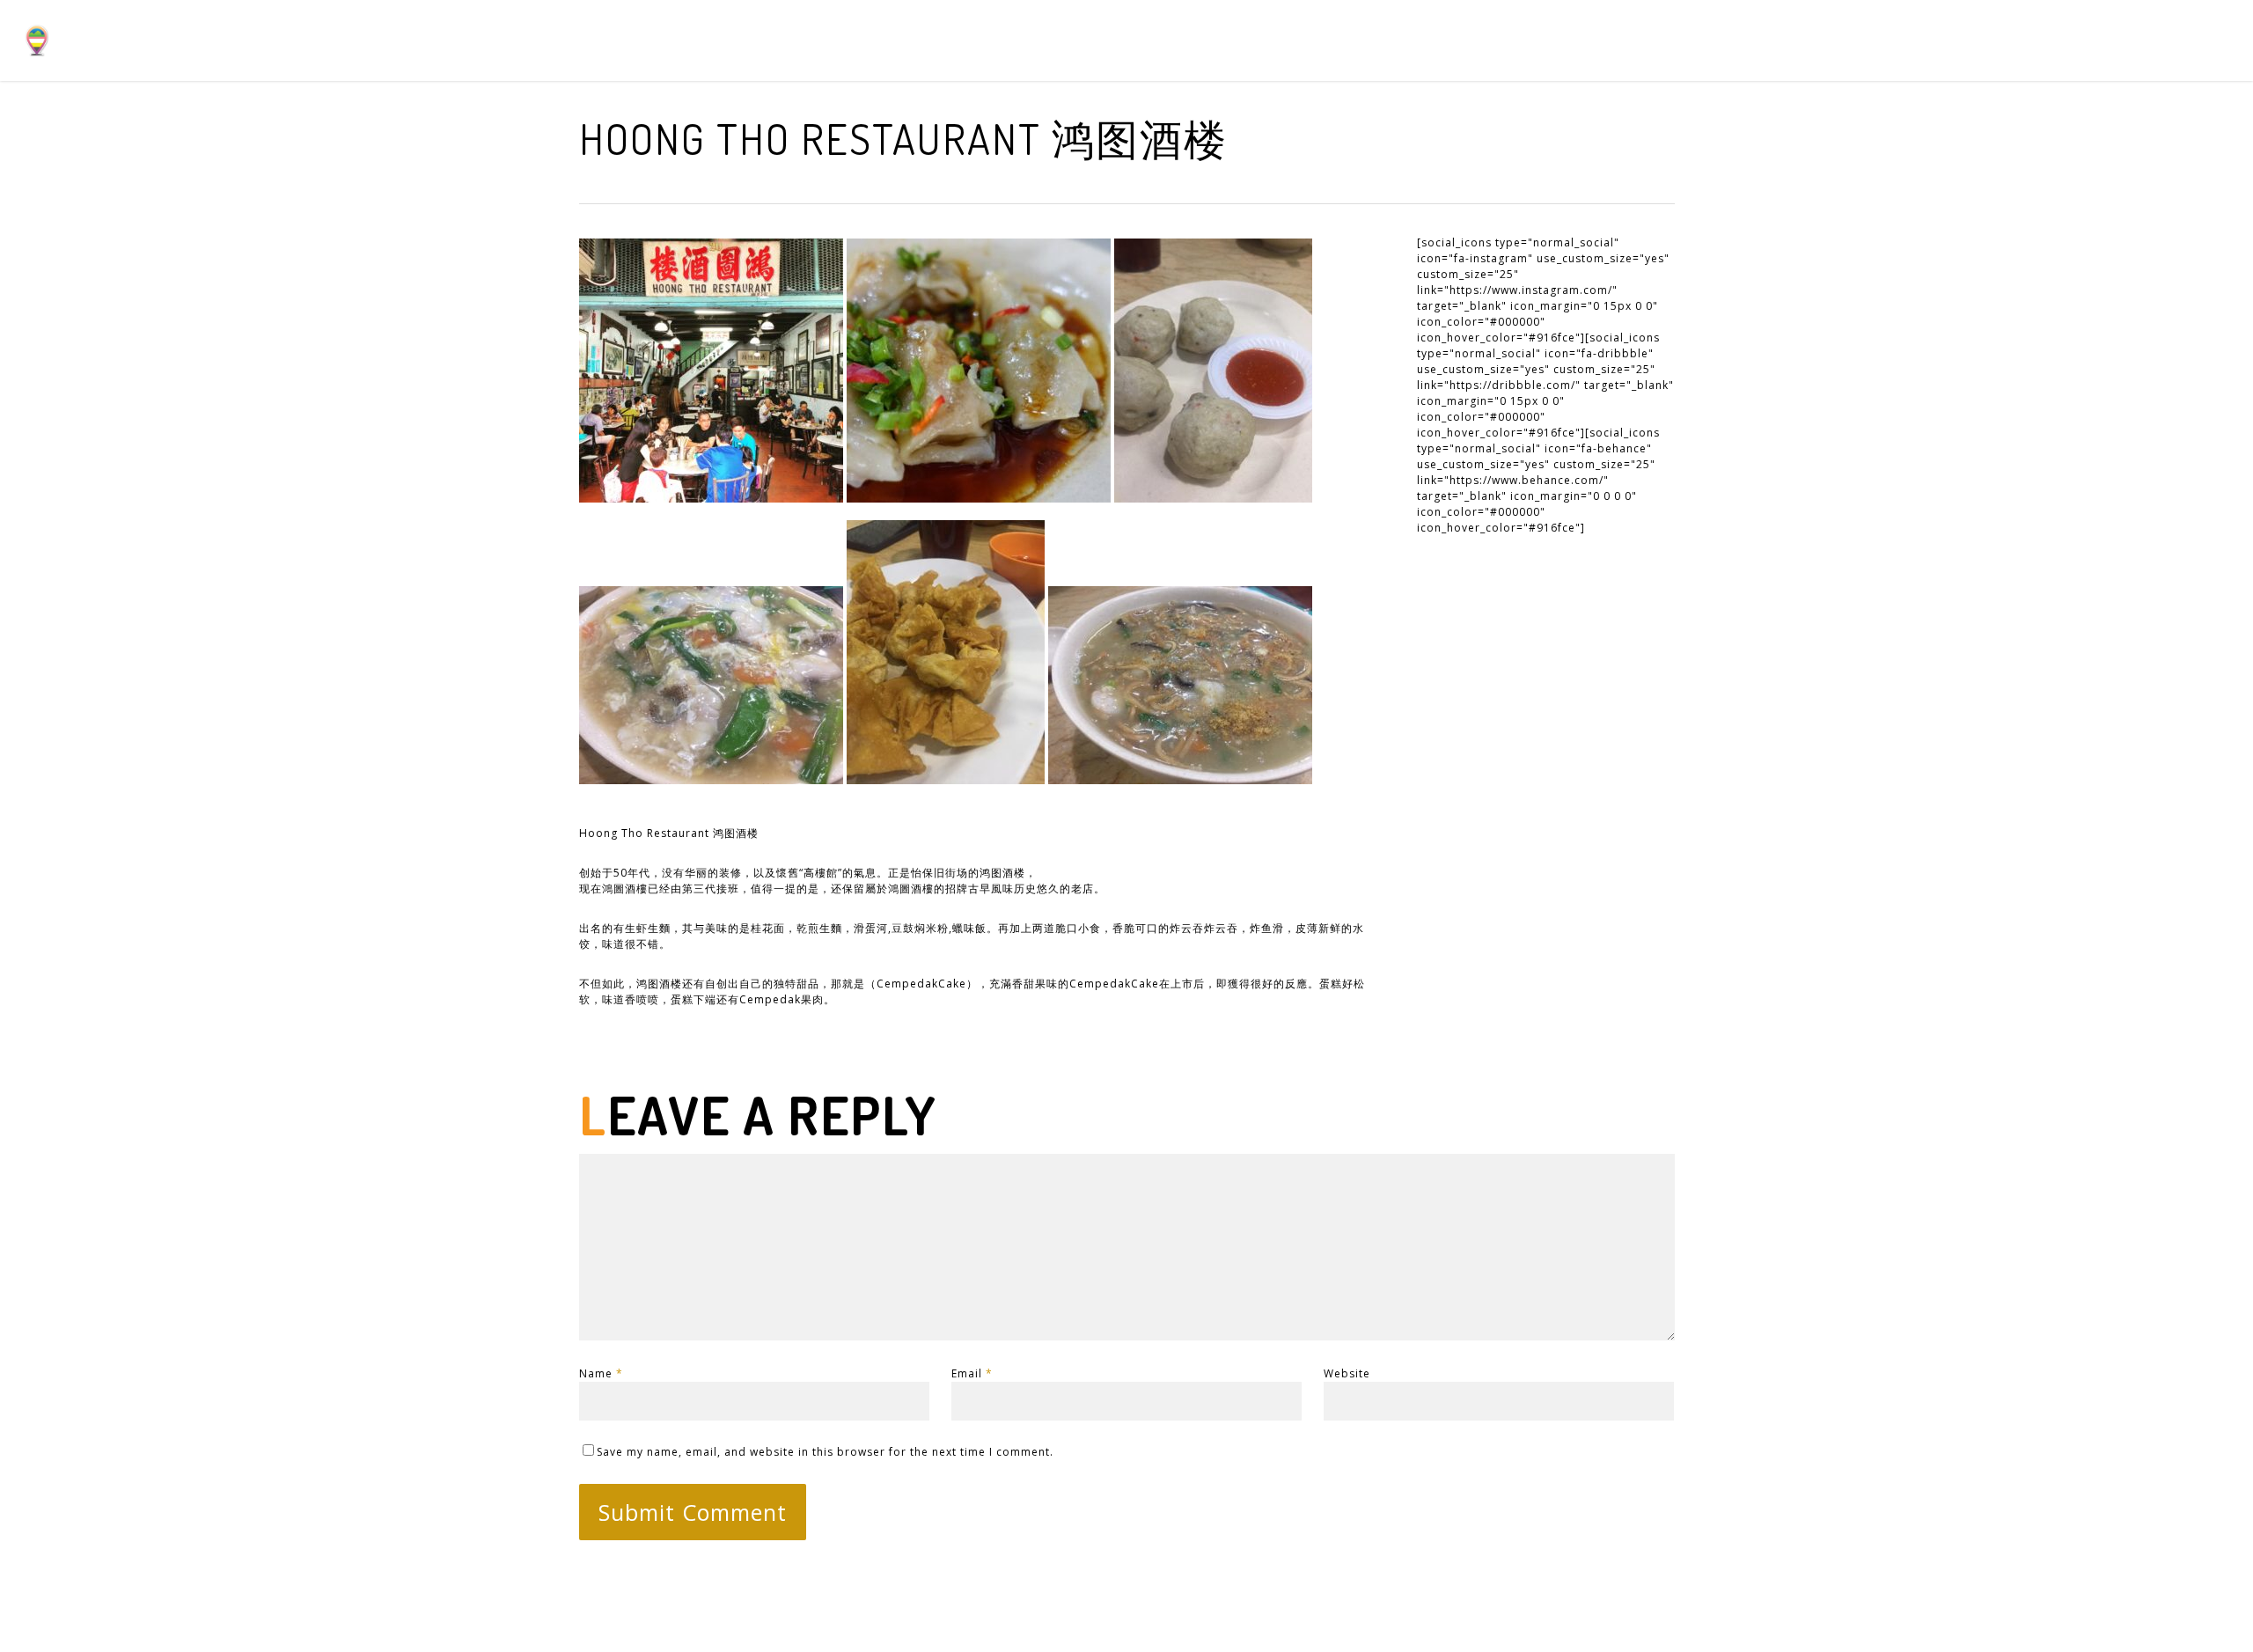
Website (1347, 1373)
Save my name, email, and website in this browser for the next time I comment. (825, 1452)
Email (972, 1373)
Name (601, 1373)
